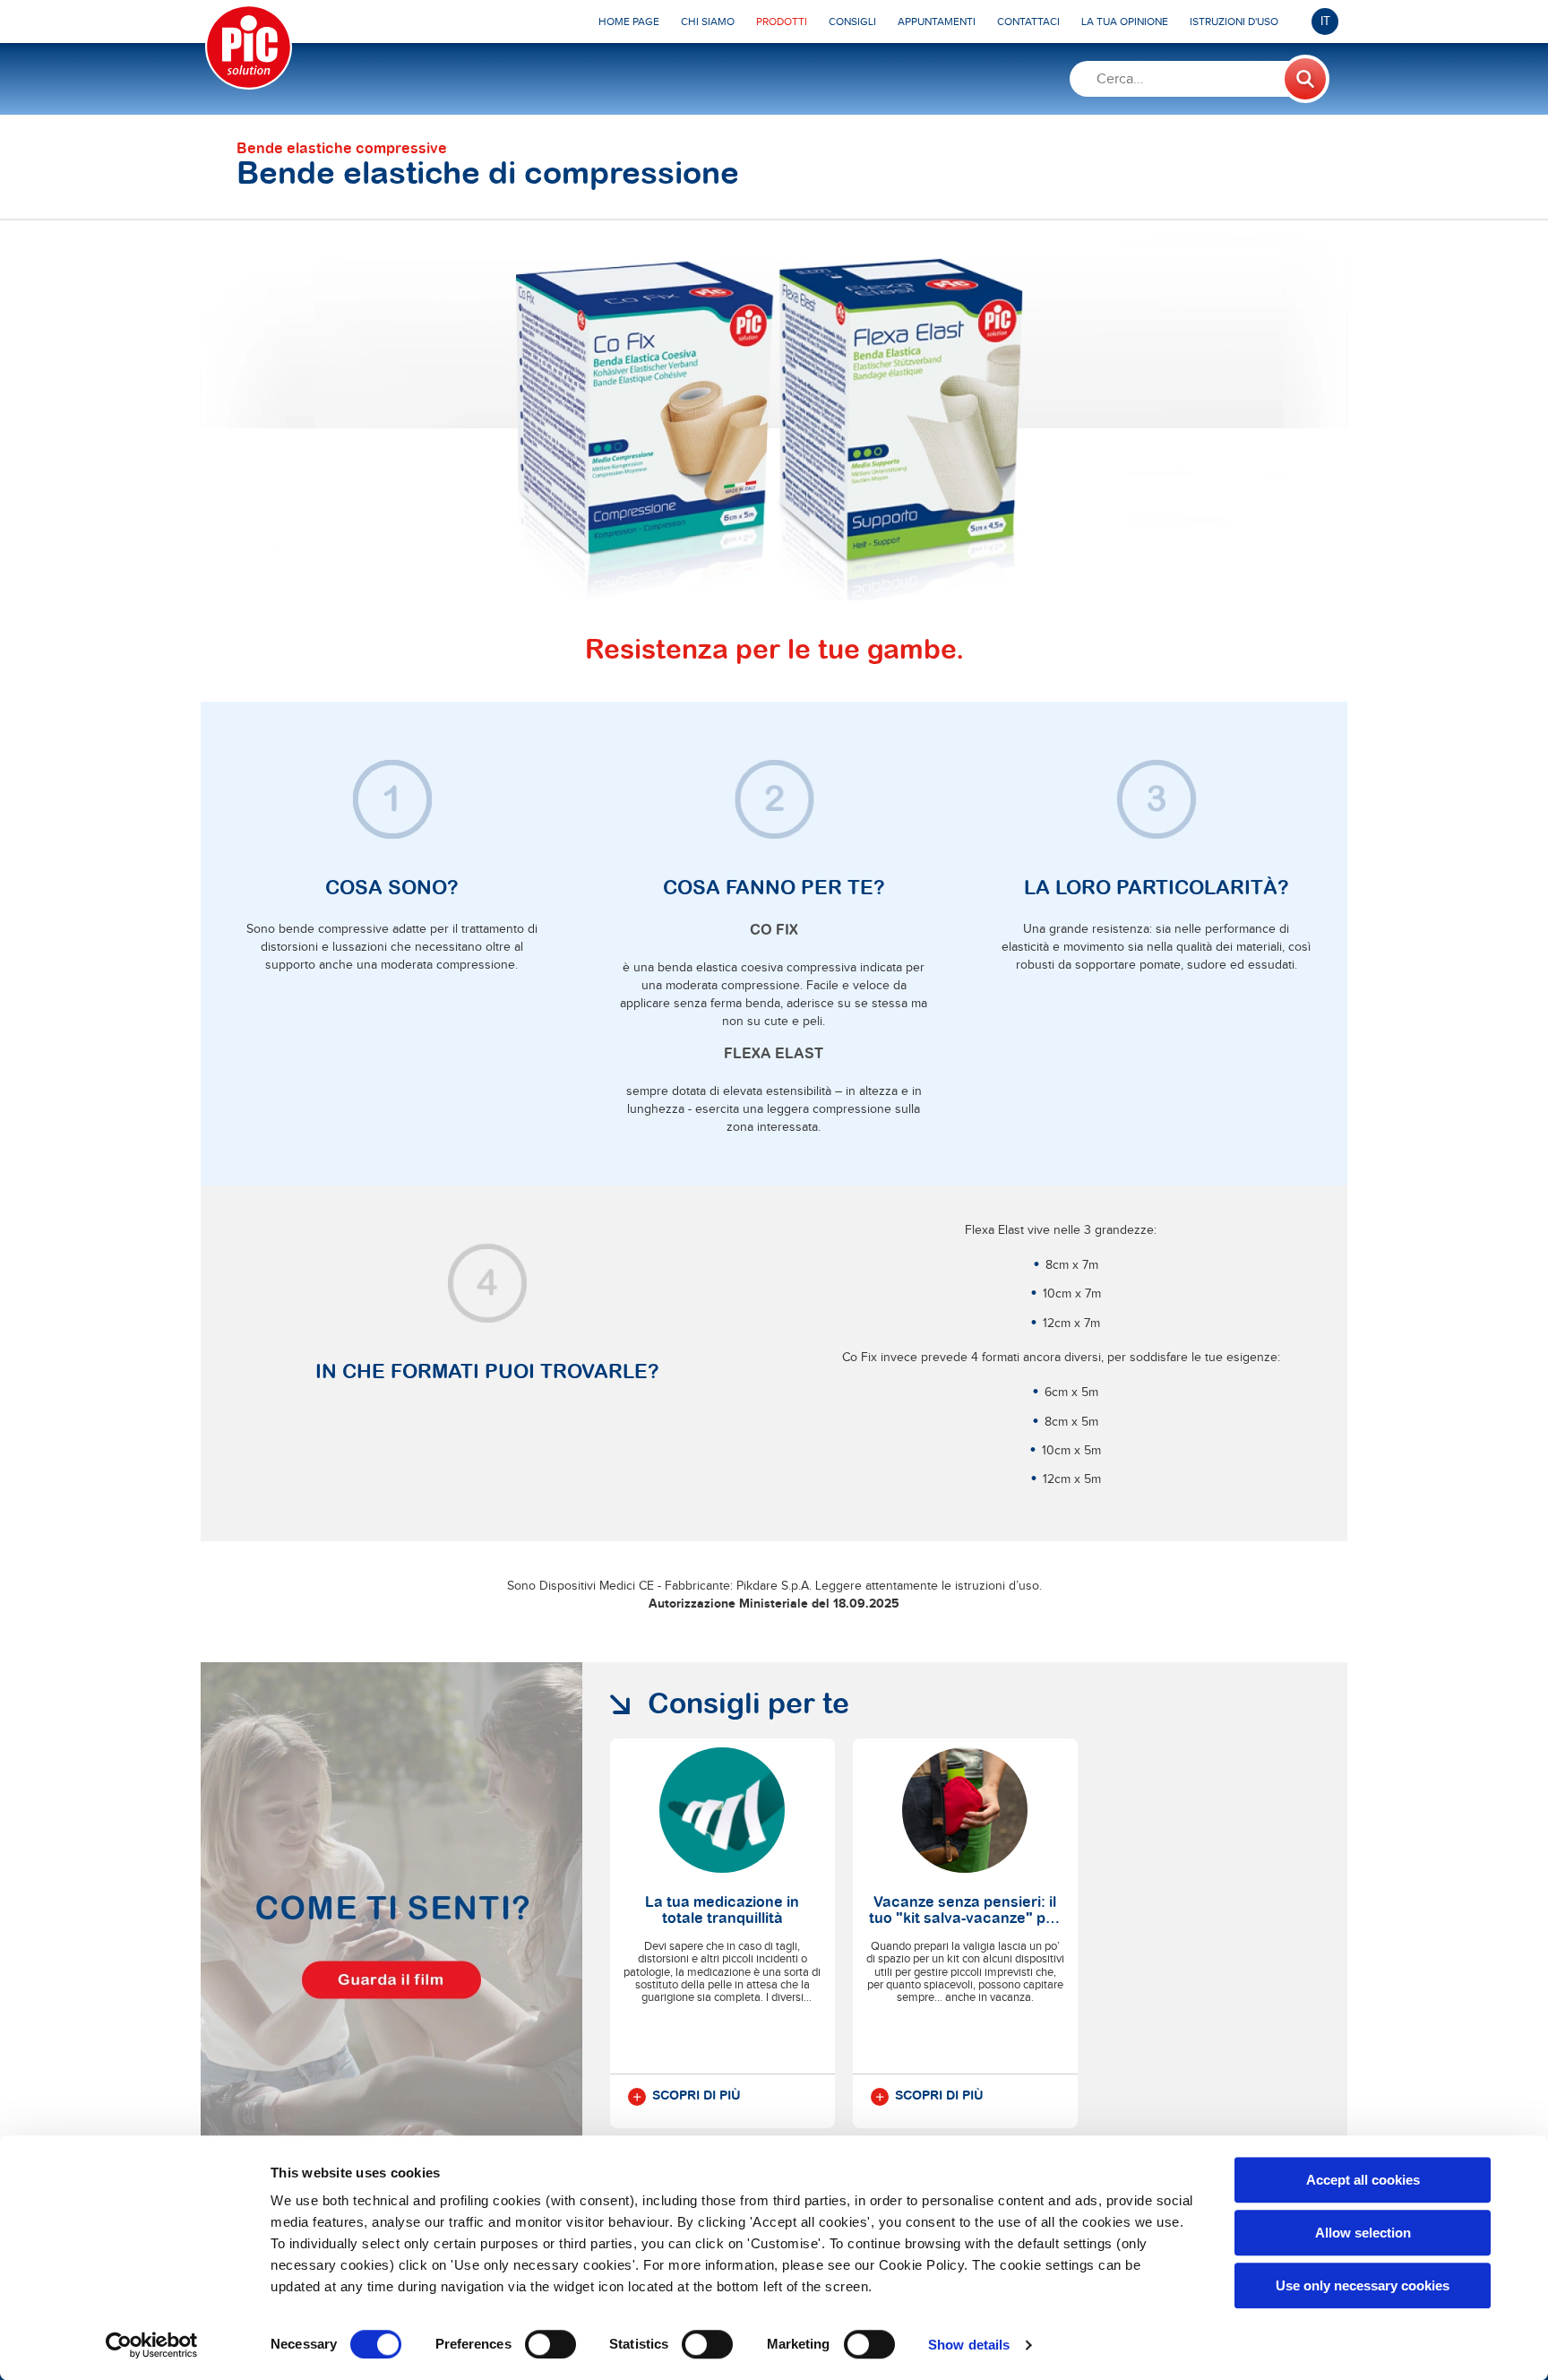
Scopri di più (697, 2096)
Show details (969, 2345)
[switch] (550, 2344)
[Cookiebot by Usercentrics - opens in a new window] (152, 2345)
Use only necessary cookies (1363, 2285)
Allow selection (1363, 2233)
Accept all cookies (1363, 2180)
